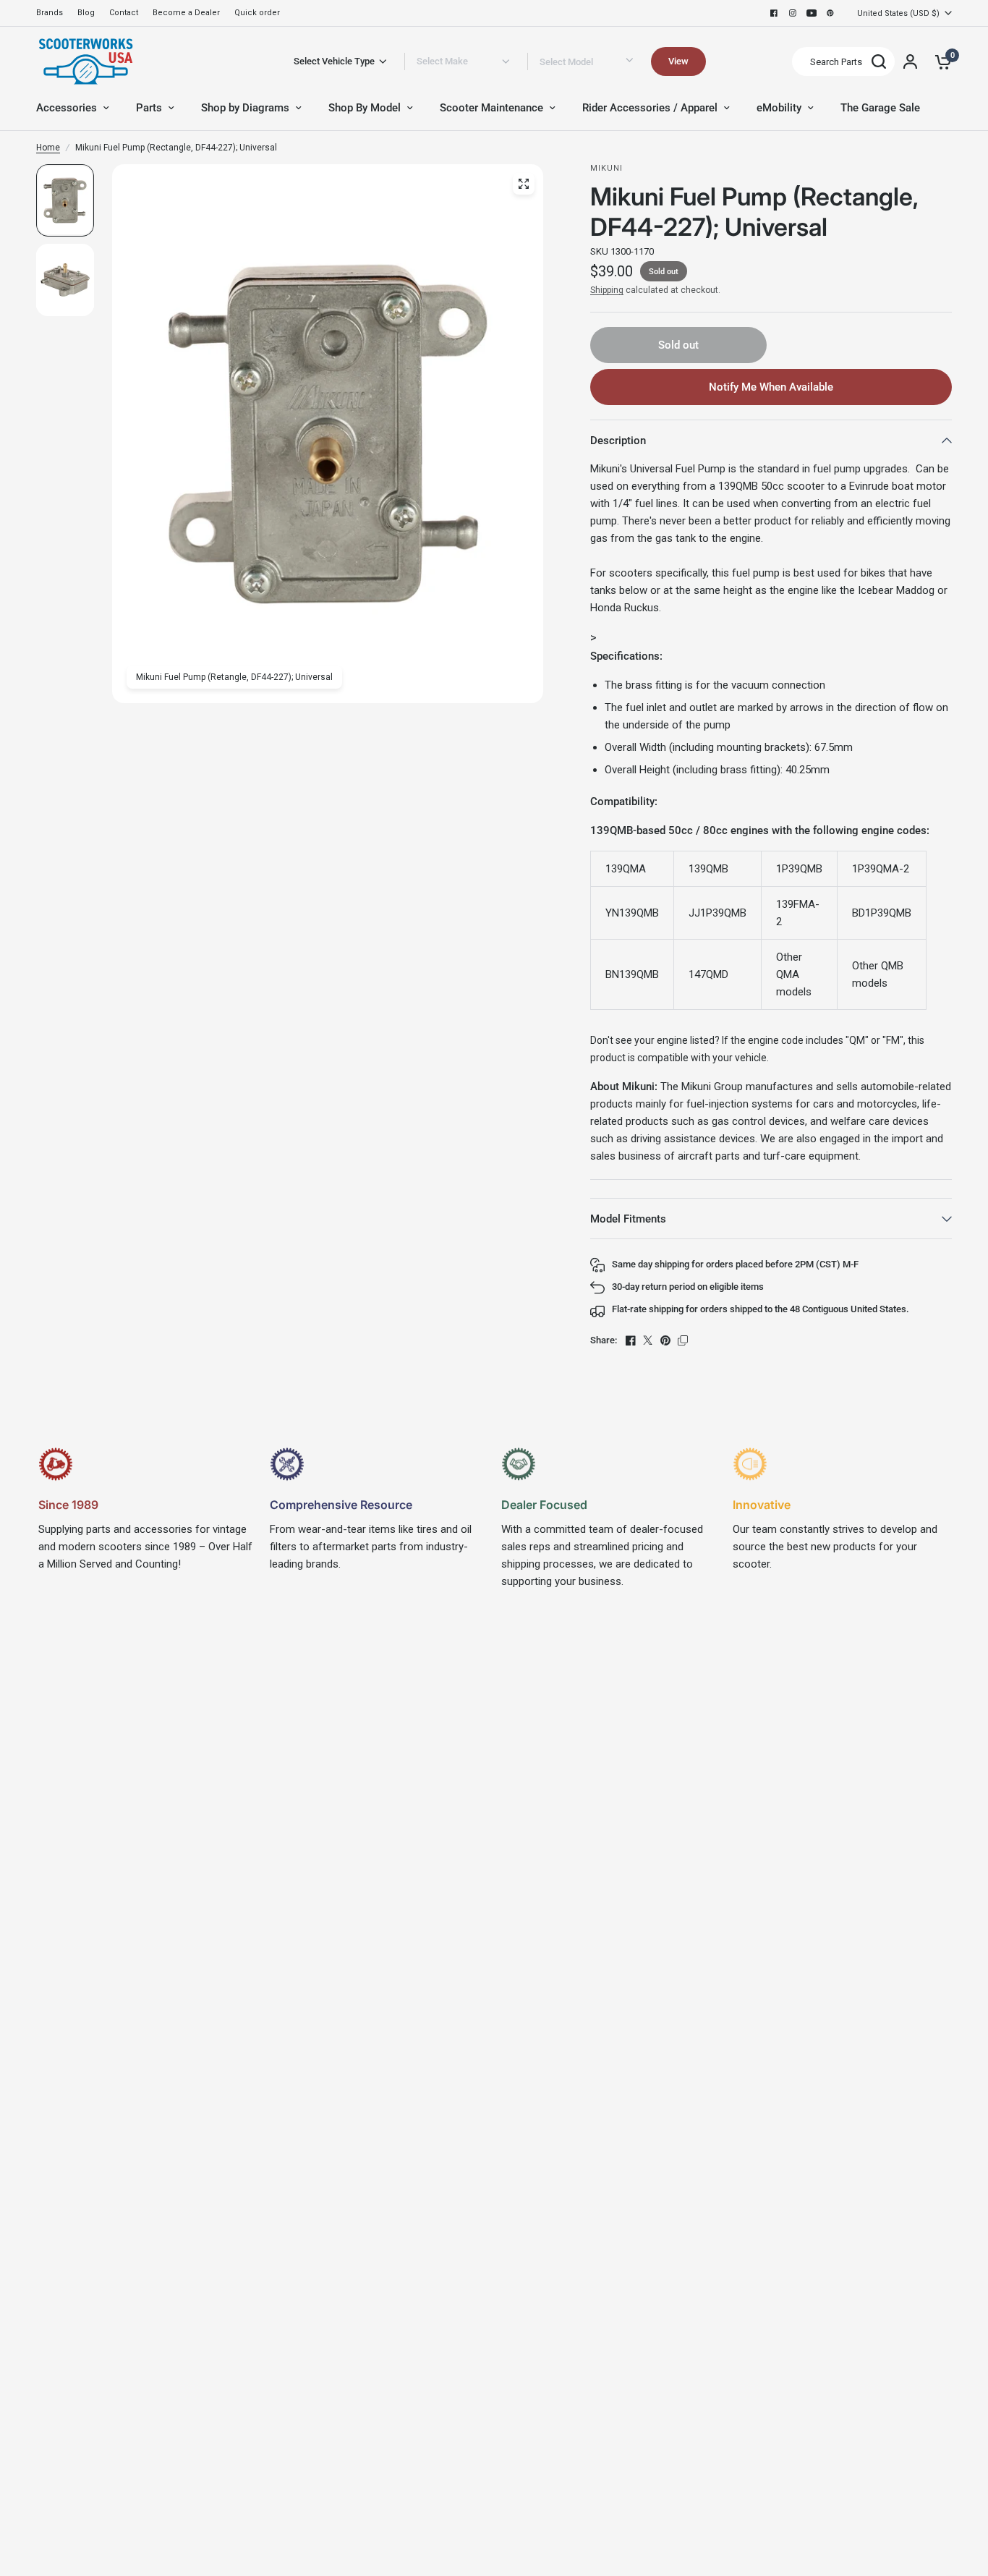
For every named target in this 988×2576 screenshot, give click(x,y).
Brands (50, 13)
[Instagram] (793, 13)
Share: (604, 1340)
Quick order (257, 13)
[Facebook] (774, 13)
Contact (124, 13)
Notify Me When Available (771, 387)
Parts (149, 108)
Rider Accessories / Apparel (650, 108)
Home (48, 148)
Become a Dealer (186, 13)
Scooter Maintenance (491, 108)
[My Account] (910, 61)
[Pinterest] (830, 13)
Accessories (67, 108)
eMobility (779, 108)
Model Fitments (628, 1219)
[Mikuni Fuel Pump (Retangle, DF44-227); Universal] (524, 184)
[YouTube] (812, 13)
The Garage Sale (880, 108)
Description (618, 441)
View (678, 61)
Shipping (607, 290)
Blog (86, 13)
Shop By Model (365, 108)
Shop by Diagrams (245, 108)
